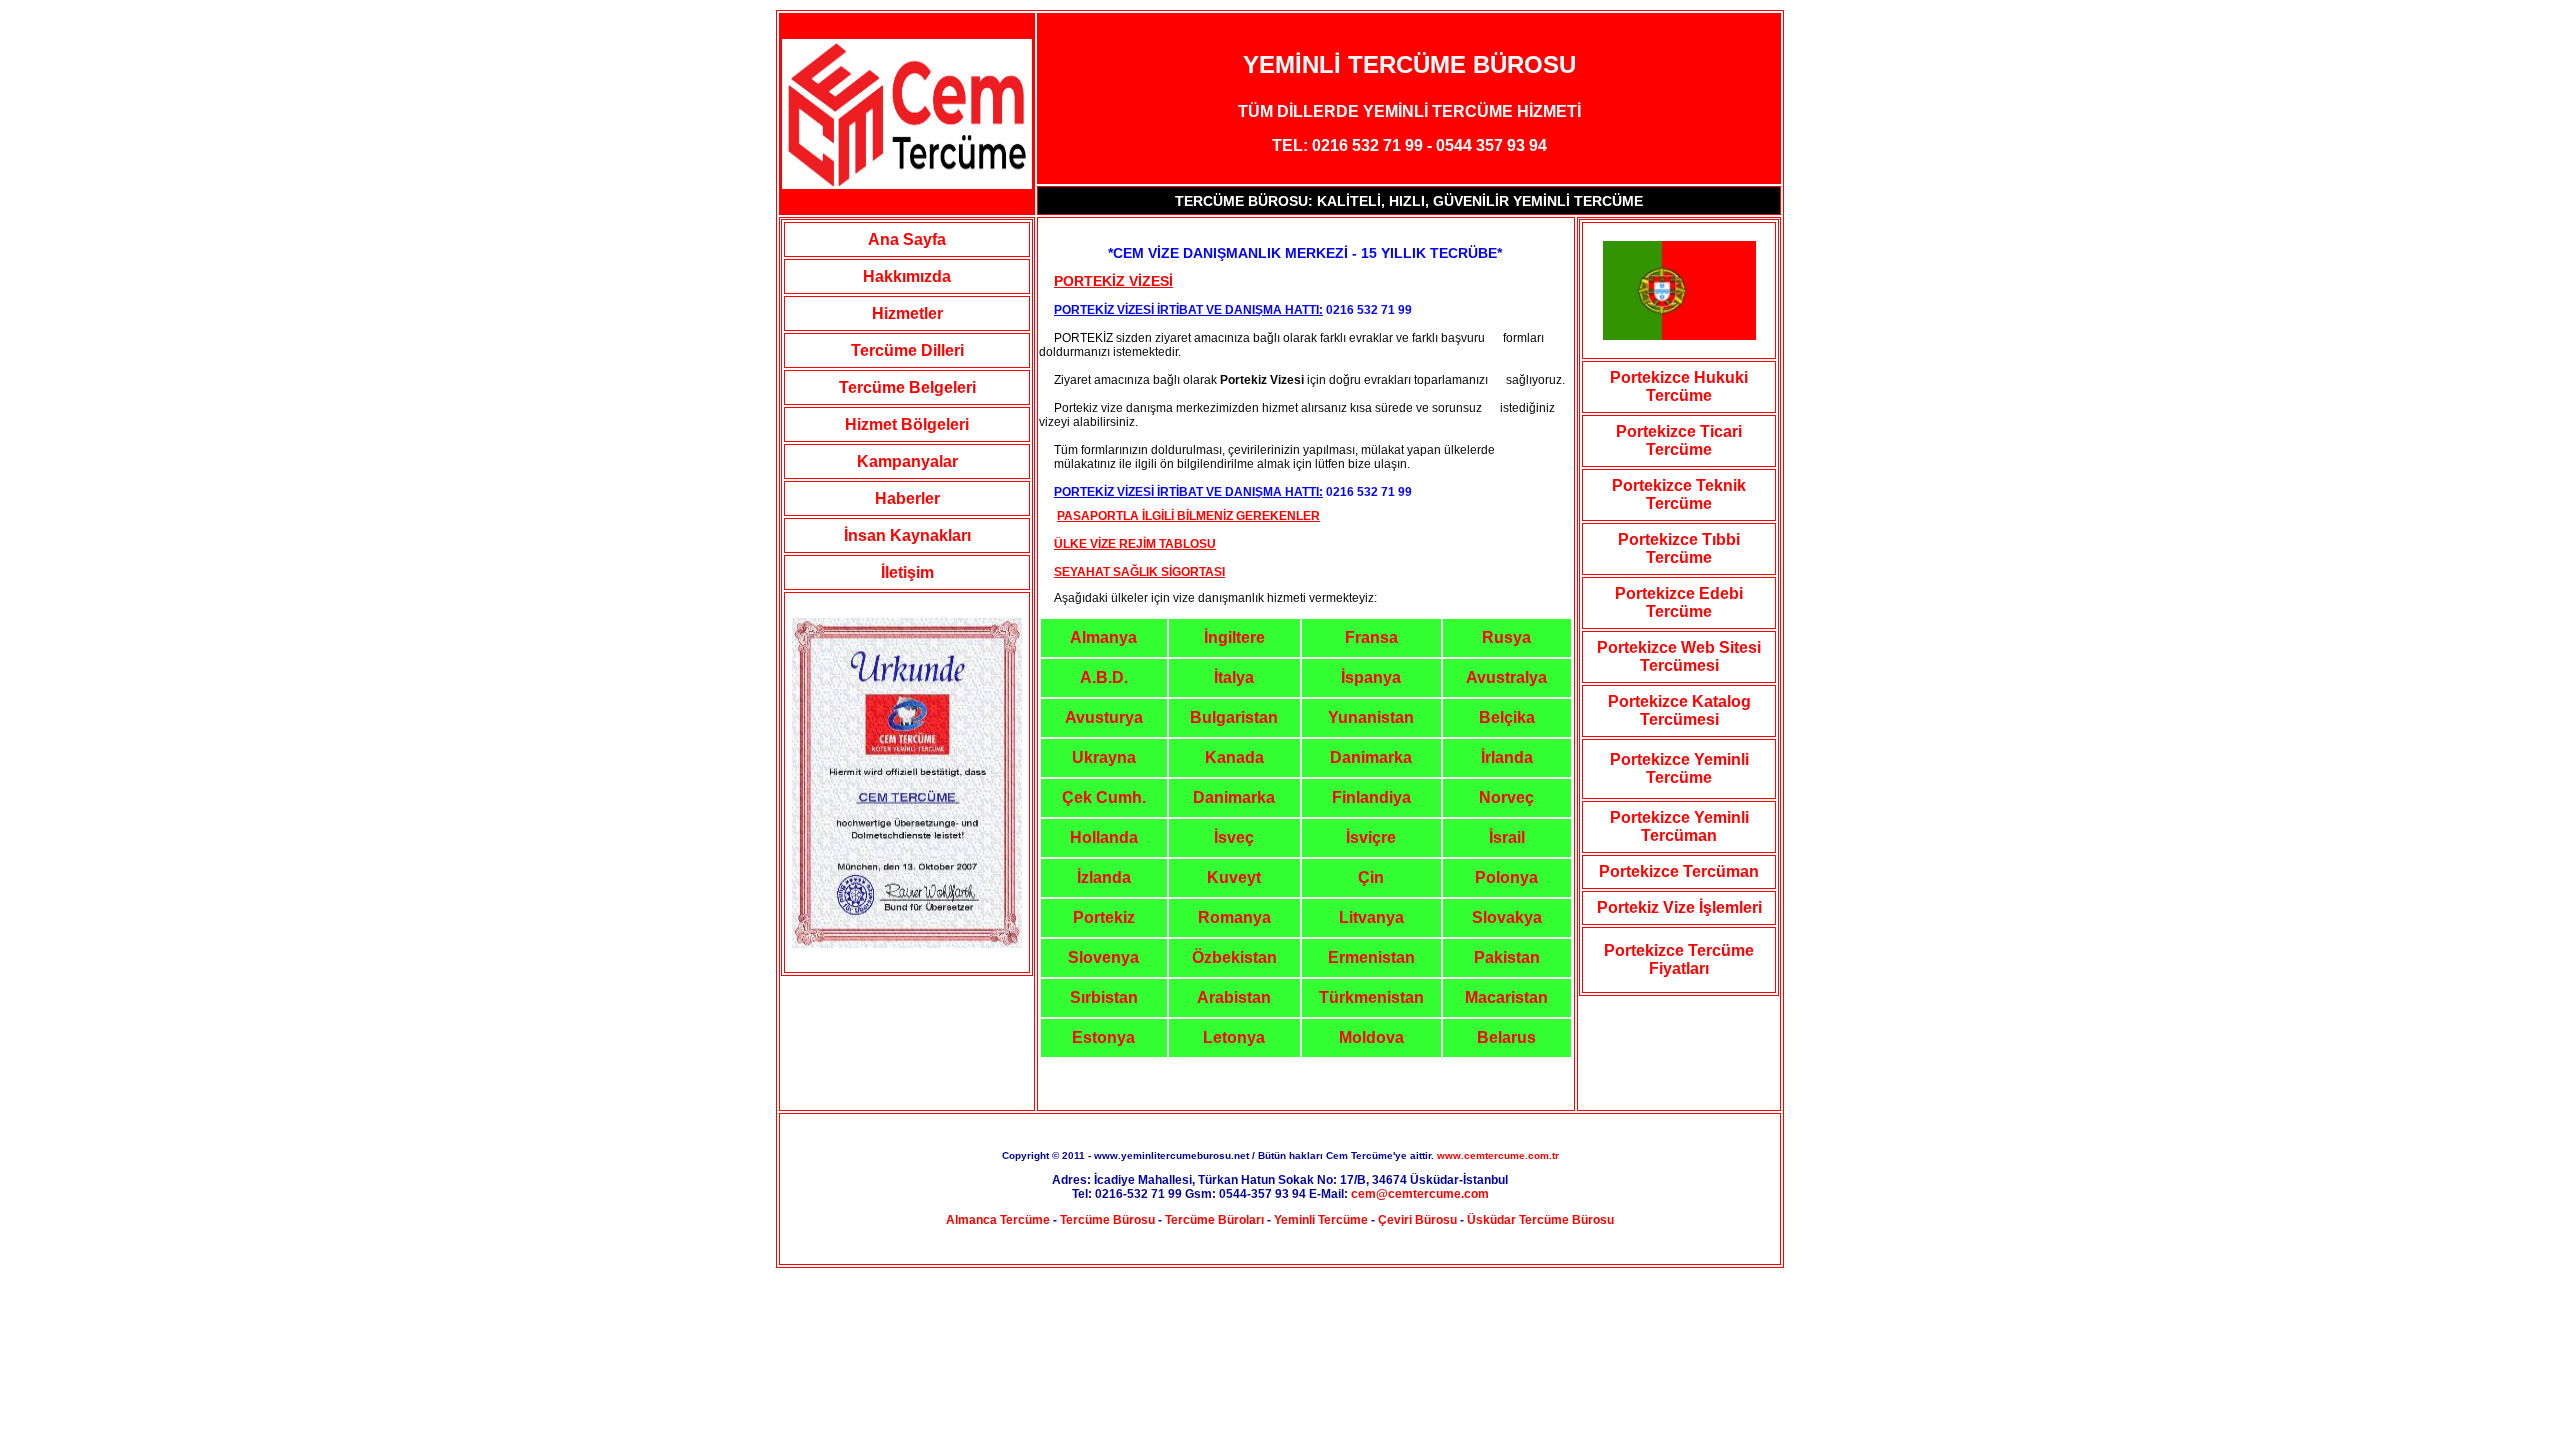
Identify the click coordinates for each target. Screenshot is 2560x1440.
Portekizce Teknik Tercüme (1679, 494)
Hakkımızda (907, 276)
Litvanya (1371, 917)
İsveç (1234, 837)
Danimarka (1371, 757)
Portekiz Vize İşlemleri (1679, 907)
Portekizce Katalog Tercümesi (1679, 710)
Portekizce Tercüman (1679, 871)
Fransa (1371, 637)
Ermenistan (1371, 957)
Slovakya (1507, 917)
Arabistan (1234, 997)
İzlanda (1104, 877)
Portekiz (1104, 917)
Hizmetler (907, 313)
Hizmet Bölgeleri (907, 424)
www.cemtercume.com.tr (1498, 1155)
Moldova (1371, 1037)
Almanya (1103, 637)
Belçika (1507, 717)
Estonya (1103, 1037)
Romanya (1234, 917)
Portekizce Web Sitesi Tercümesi (1679, 656)
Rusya (1506, 637)
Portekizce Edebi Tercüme (1679, 602)
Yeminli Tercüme (1321, 1220)
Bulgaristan (1234, 717)
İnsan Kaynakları (907, 535)
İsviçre (1371, 837)
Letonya (1234, 1037)
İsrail (1507, 837)
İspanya (1371, 677)
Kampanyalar (907, 461)
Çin (1371, 877)
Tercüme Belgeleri (907, 387)
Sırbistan (1104, 997)
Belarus (1506, 1037)
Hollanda (1104, 837)
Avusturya (1104, 717)
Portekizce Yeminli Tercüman (1679, 826)
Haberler (907, 498)
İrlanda (1507, 757)
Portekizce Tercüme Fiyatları (1679, 959)
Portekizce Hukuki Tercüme (1679, 386)
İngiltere (1234, 637)
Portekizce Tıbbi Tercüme (1679, 548)
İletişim (907, 572)
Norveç (1506, 797)
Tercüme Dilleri (907, 350)
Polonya (1506, 877)
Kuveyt (1234, 877)
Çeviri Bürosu (1417, 1220)
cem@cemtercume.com (1420, 1194)
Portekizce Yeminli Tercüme (1679, 768)
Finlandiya (1371, 797)
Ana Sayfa (907, 239)
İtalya (1234, 677)
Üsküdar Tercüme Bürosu (1540, 1220)
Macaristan (1506, 997)
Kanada (1234, 757)
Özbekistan (1234, 957)
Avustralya (1506, 677)
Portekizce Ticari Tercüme (1679, 440)
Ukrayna (1104, 757)
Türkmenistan (1371, 997)
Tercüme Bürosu (1107, 1220)
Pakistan (1507, 957)
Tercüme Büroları (1214, 1220)
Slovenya (1103, 957)
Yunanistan (1371, 717)
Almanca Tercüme (998, 1220)
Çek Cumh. (1104, 797)
